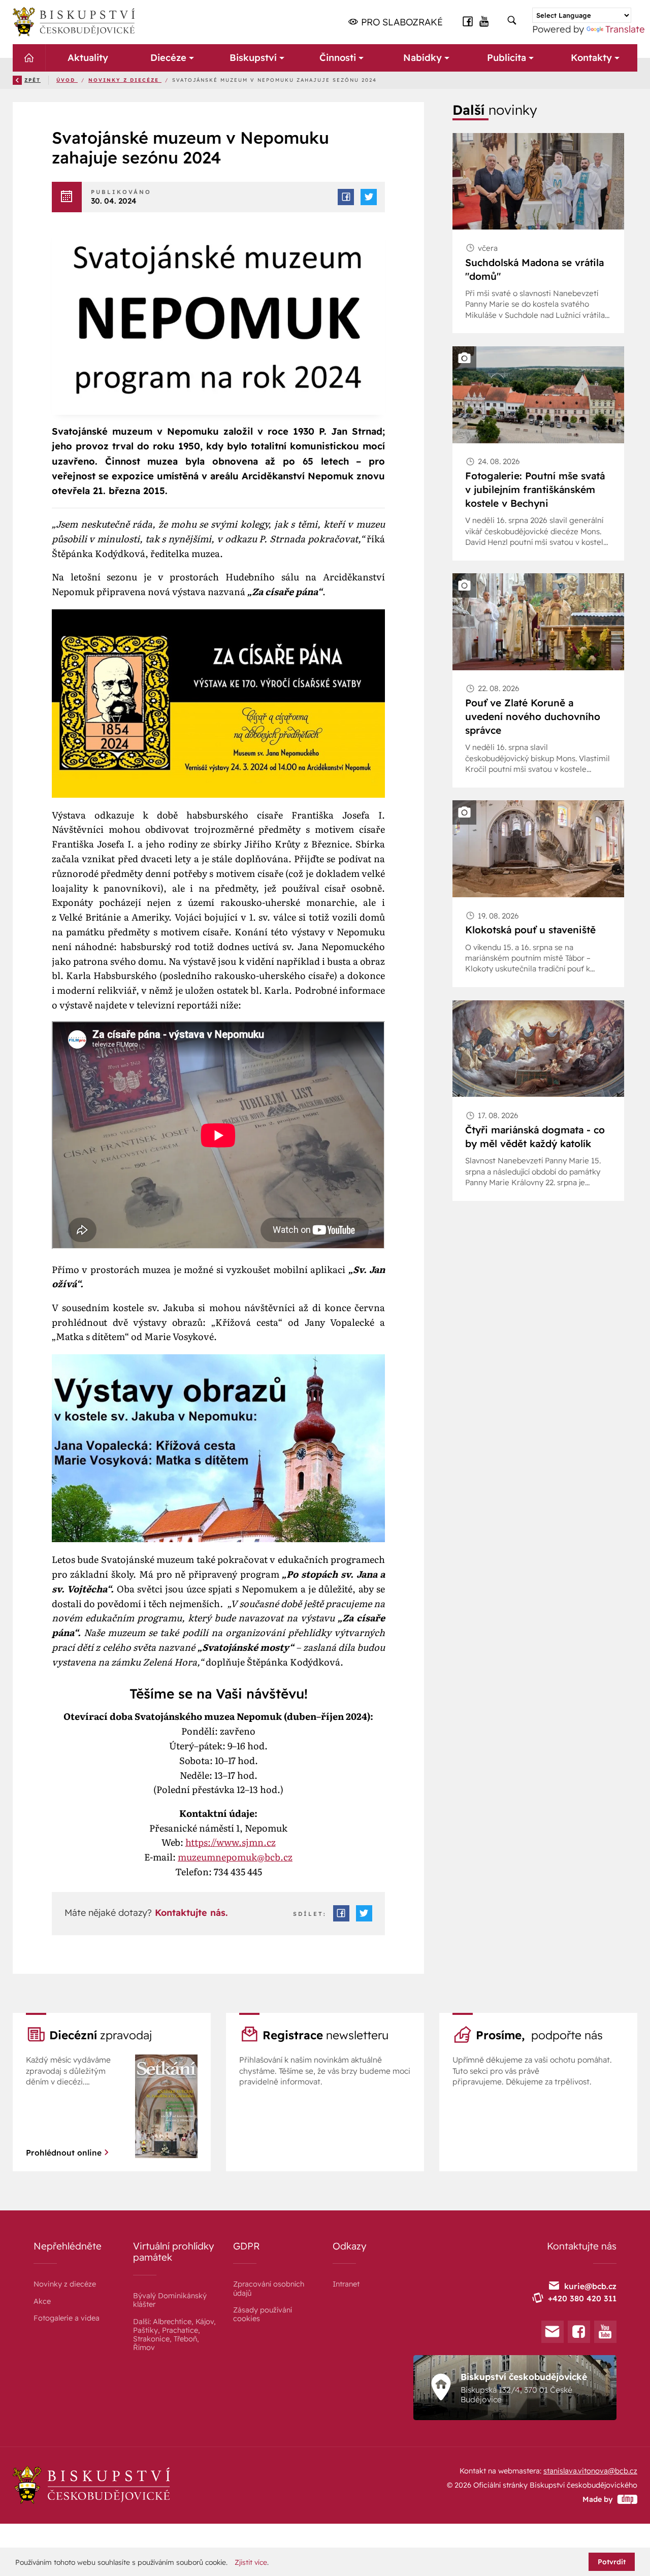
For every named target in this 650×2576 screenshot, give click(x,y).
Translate (625, 29)
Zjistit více (251, 2562)
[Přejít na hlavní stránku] (74, 22)
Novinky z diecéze (125, 80)
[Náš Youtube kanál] (484, 21)
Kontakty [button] (591, 58)
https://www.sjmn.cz (231, 1842)
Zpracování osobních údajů (269, 2288)
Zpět (32, 80)
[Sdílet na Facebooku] (346, 197)
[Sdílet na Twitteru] (369, 197)
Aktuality (88, 58)
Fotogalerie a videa (67, 2318)
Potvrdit (612, 2562)
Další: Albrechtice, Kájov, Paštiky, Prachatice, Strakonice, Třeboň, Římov (174, 2335)
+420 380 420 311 (582, 2298)
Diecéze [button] (168, 58)
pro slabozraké (401, 22)
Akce (42, 2301)
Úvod (67, 80)
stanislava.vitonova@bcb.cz (590, 2471)
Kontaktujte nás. (190, 1913)
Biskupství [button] (253, 58)
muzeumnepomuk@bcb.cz (235, 1857)
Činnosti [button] (338, 58)
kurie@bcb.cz (590, 2286)
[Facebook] (579, 2332)
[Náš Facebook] (468, 21)
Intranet (346, 2284)
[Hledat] (512, 21)
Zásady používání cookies (263, 2314)
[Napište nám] (552, 2332)
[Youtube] (605, 2332)
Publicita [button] (507, 58)
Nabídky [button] (422, 58)
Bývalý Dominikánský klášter (170, 2300)
